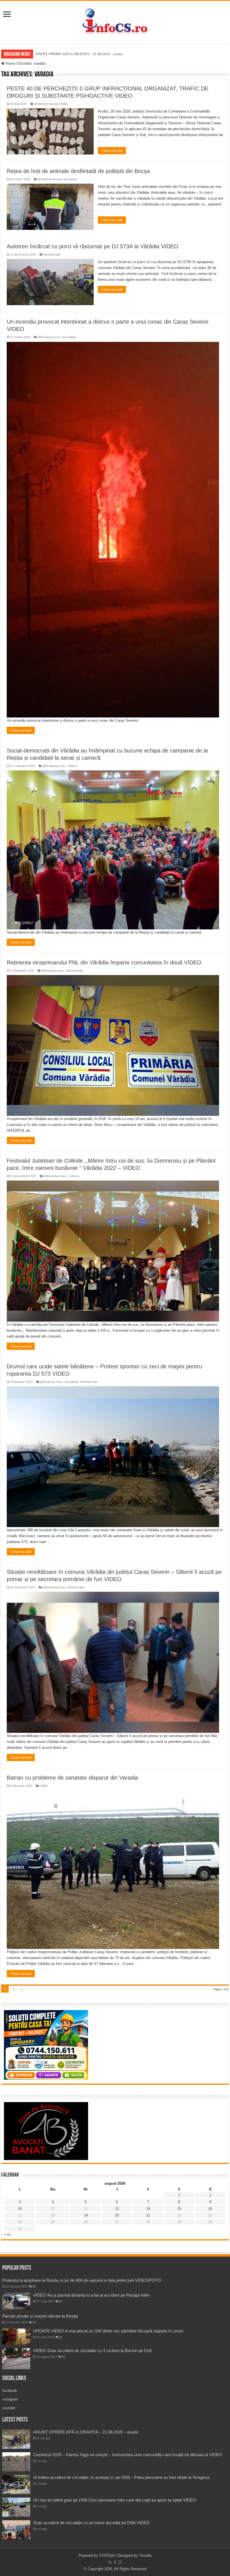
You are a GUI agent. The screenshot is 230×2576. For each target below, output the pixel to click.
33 (34, 2322)
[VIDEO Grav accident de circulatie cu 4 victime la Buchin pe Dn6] (16, 2359)
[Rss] (110, 2562)
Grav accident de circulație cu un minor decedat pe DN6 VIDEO (91, 2523)
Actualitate (70, 179)
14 (148, 2209)
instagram (10, 2399)
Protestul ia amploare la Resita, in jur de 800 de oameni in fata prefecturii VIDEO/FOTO (82, 2280)
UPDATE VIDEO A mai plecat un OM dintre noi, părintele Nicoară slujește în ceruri (108, 2331)
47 (61, 2301)
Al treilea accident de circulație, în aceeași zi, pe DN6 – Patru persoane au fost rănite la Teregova (121, 2477)
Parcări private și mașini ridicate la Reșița (40, 2316)
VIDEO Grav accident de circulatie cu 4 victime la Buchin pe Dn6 (92, 2351)
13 (117, 2209)
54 (34, 2286)
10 (20, 2209)
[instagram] (120, 2562)
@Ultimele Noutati (46, 104)
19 (86, 2215)
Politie (64, 104)
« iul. (8, 2234)
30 (64, 2357)
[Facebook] (115, 2562)
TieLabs (145, 2555)
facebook (10, 2391)
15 (179, 2209)
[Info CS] (115, 21)
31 (61, 2337)
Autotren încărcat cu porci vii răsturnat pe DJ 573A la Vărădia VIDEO (93, 246)
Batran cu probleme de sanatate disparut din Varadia (72, 1778)
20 (117, 2215)
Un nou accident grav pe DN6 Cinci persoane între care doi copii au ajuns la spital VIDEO (115, 2500)
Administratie (52, 254)
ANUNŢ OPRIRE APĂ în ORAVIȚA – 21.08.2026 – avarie (79, 54)
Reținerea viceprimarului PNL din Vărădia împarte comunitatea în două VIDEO (104, 962)
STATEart (107, 2555)
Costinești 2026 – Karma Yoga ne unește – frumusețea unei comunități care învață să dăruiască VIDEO (128, 2455)
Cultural (74, 1176)
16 (210, 2209)
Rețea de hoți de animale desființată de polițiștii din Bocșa (78, 171)
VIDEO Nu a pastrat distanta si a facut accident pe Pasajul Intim (91, 2295)
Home (10, 63)
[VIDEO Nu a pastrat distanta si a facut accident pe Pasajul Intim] (16, 2301)
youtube (9, 2408)
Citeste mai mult (112, 151)
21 (148, 2215)
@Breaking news (49, 337)
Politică (72, 766)
